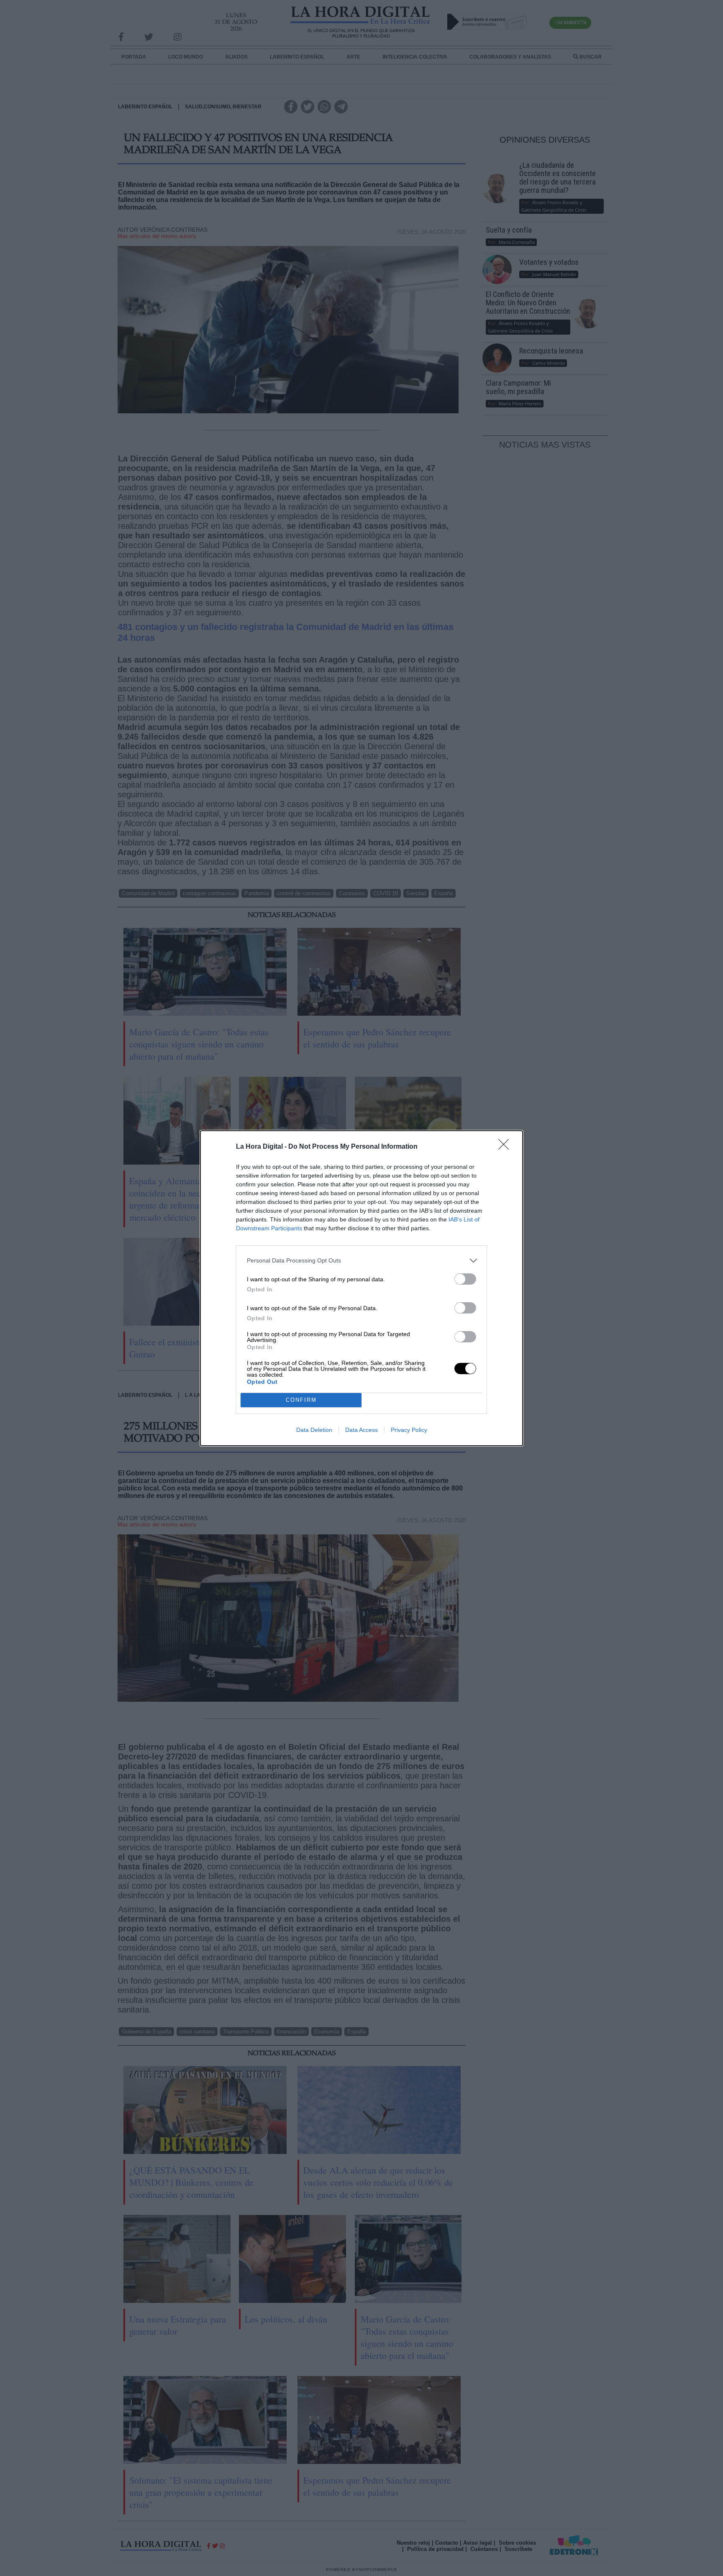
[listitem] (361, 1261)
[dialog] (361, 1288)
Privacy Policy (409, 1430)
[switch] (465, 1279)
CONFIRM (301, 1400)
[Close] (506, 1147)
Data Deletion (314, 1430)
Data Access (361, 1430)
